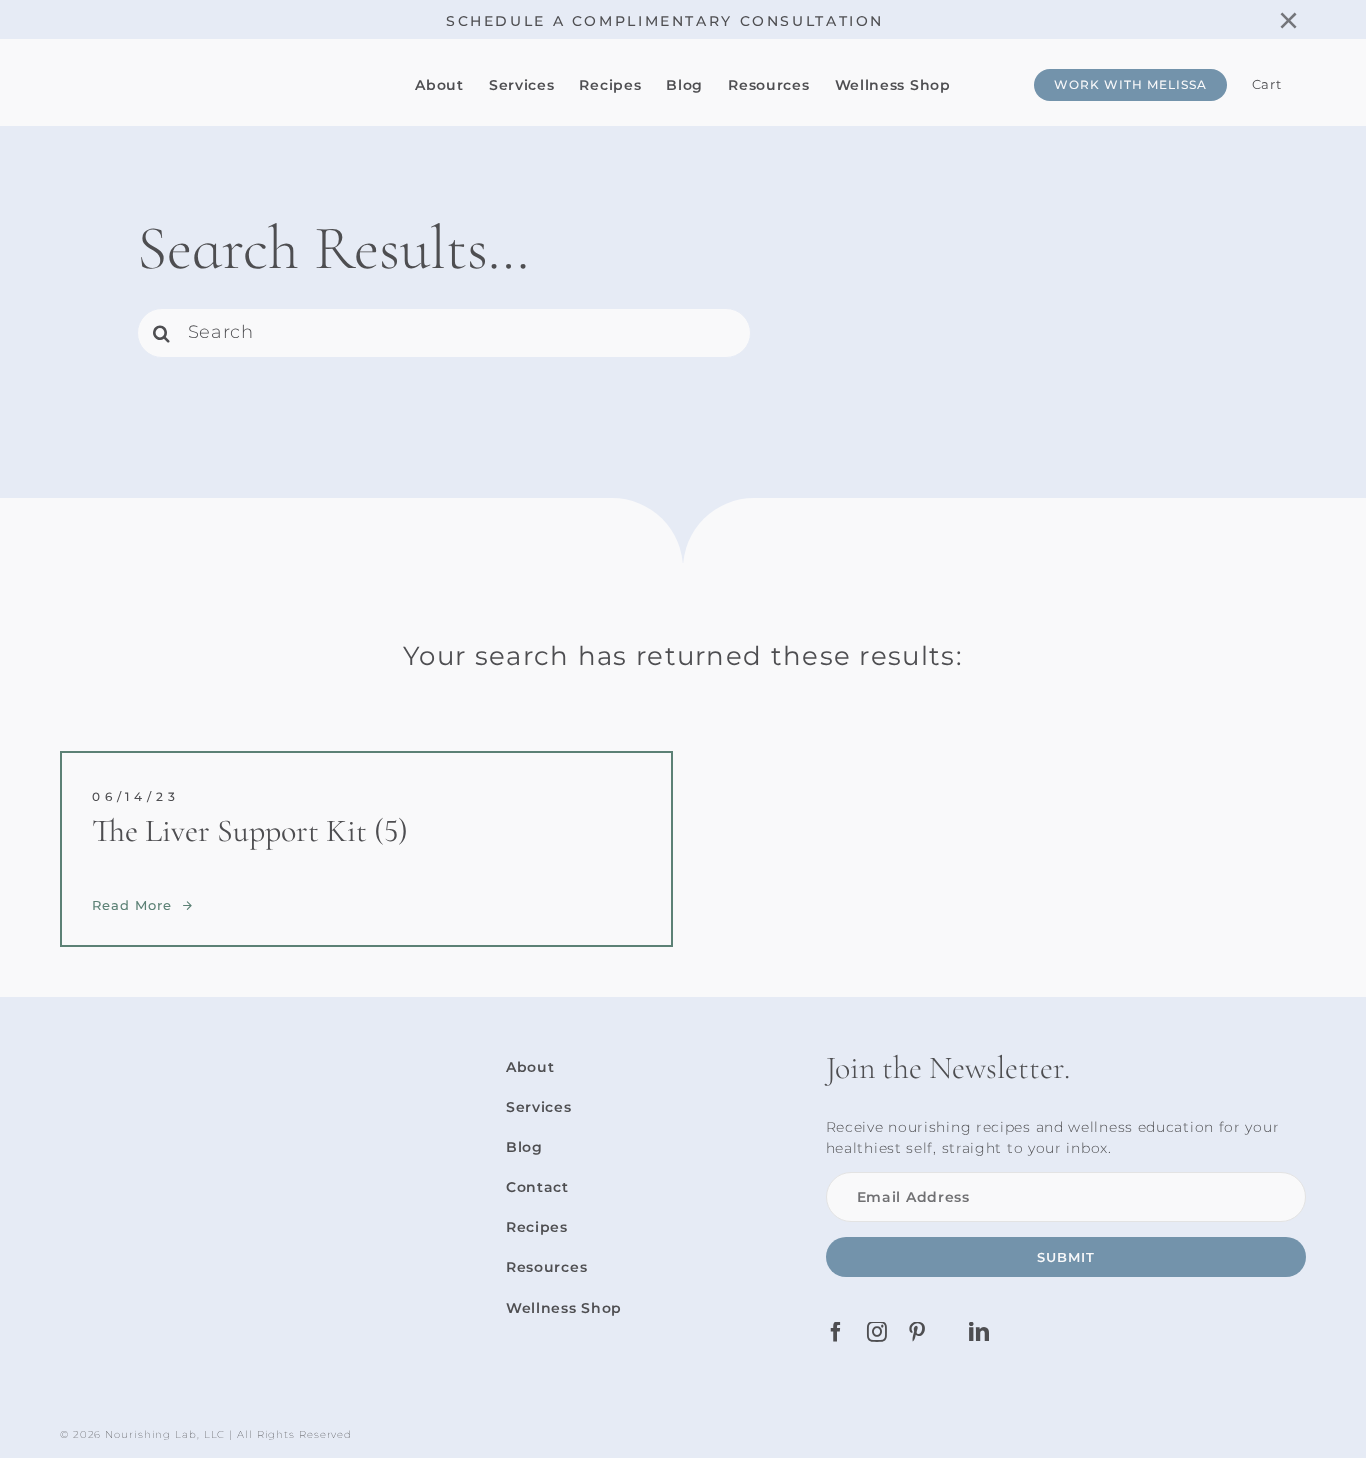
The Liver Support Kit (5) (250, 830)
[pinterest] (917, 1332)
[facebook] (836, 1332)
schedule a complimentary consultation (665, 21)
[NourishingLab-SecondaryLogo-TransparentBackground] (204, 63)
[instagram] (877, 1332)
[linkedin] (979, 1332)
